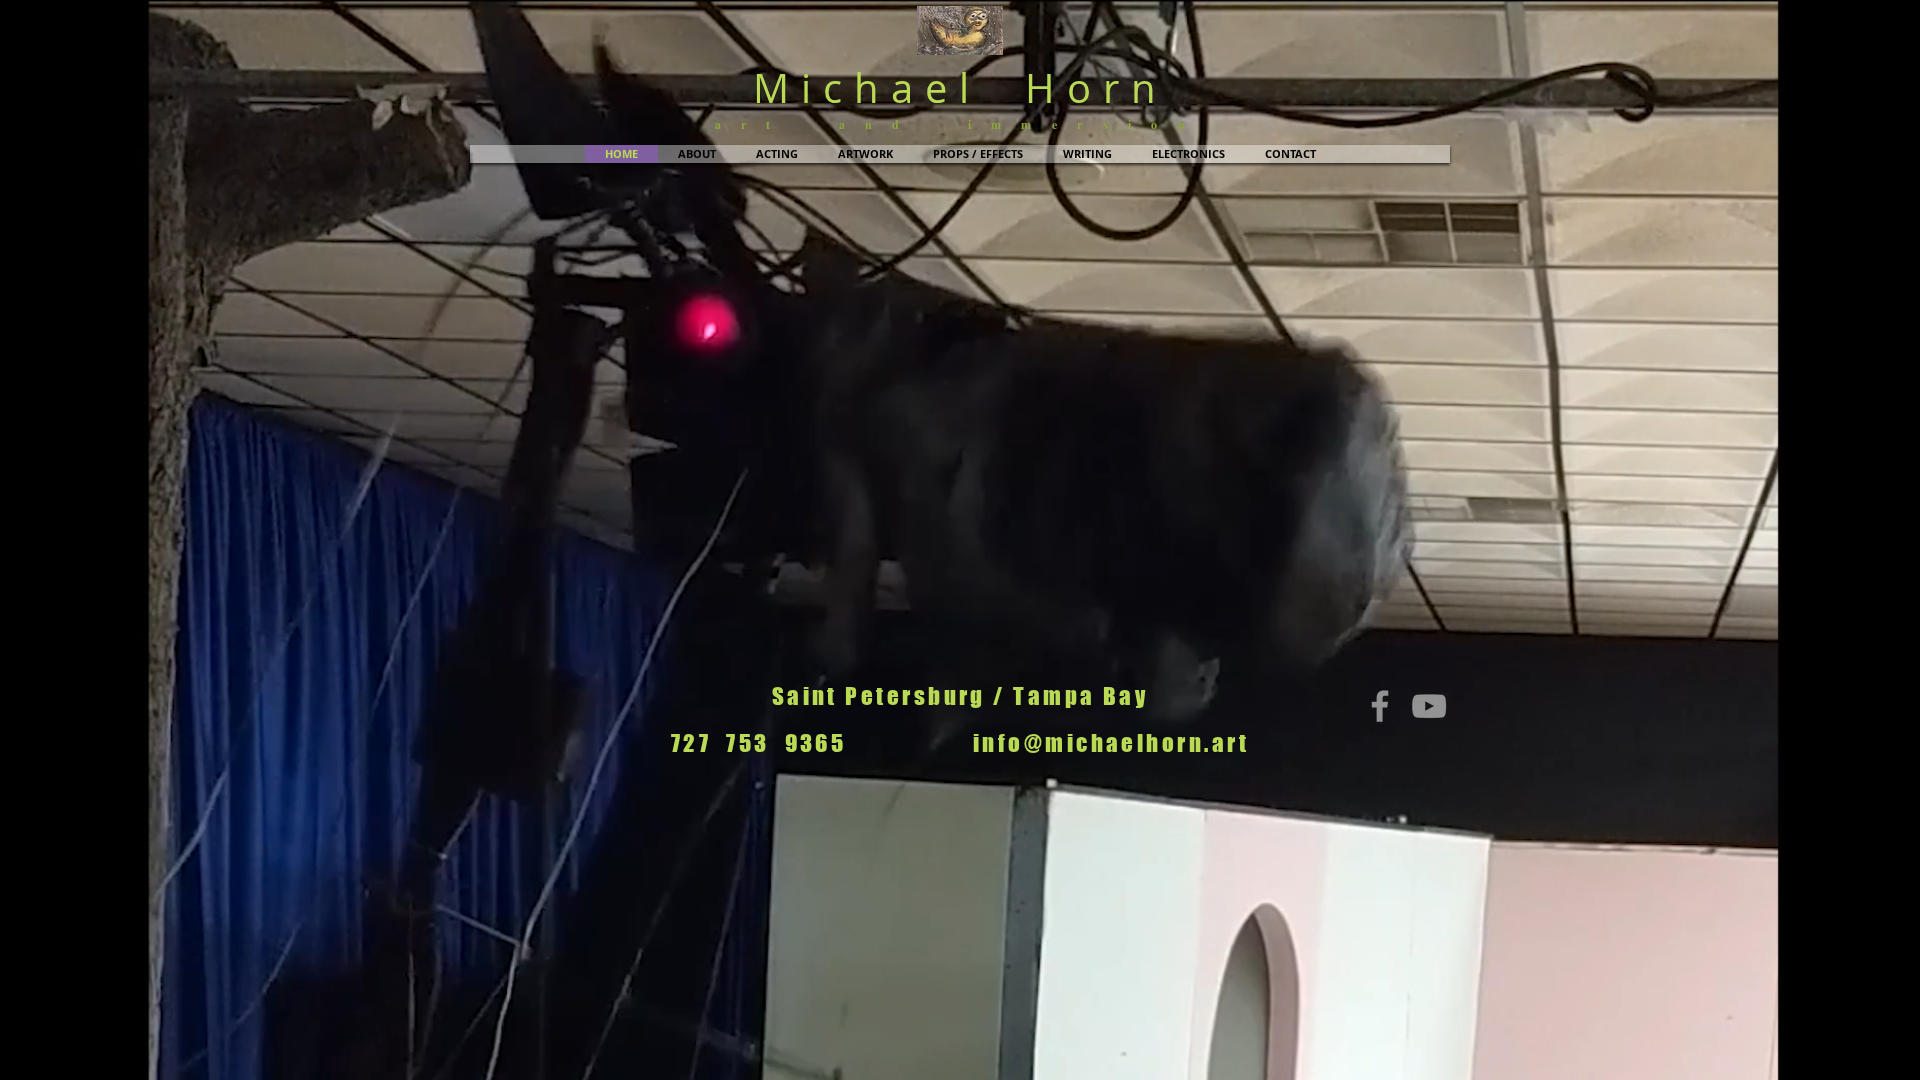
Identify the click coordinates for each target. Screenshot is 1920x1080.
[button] (697, 154)
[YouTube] (1429, 706)
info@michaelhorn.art (1111, 743)
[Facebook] (1380, 706)
